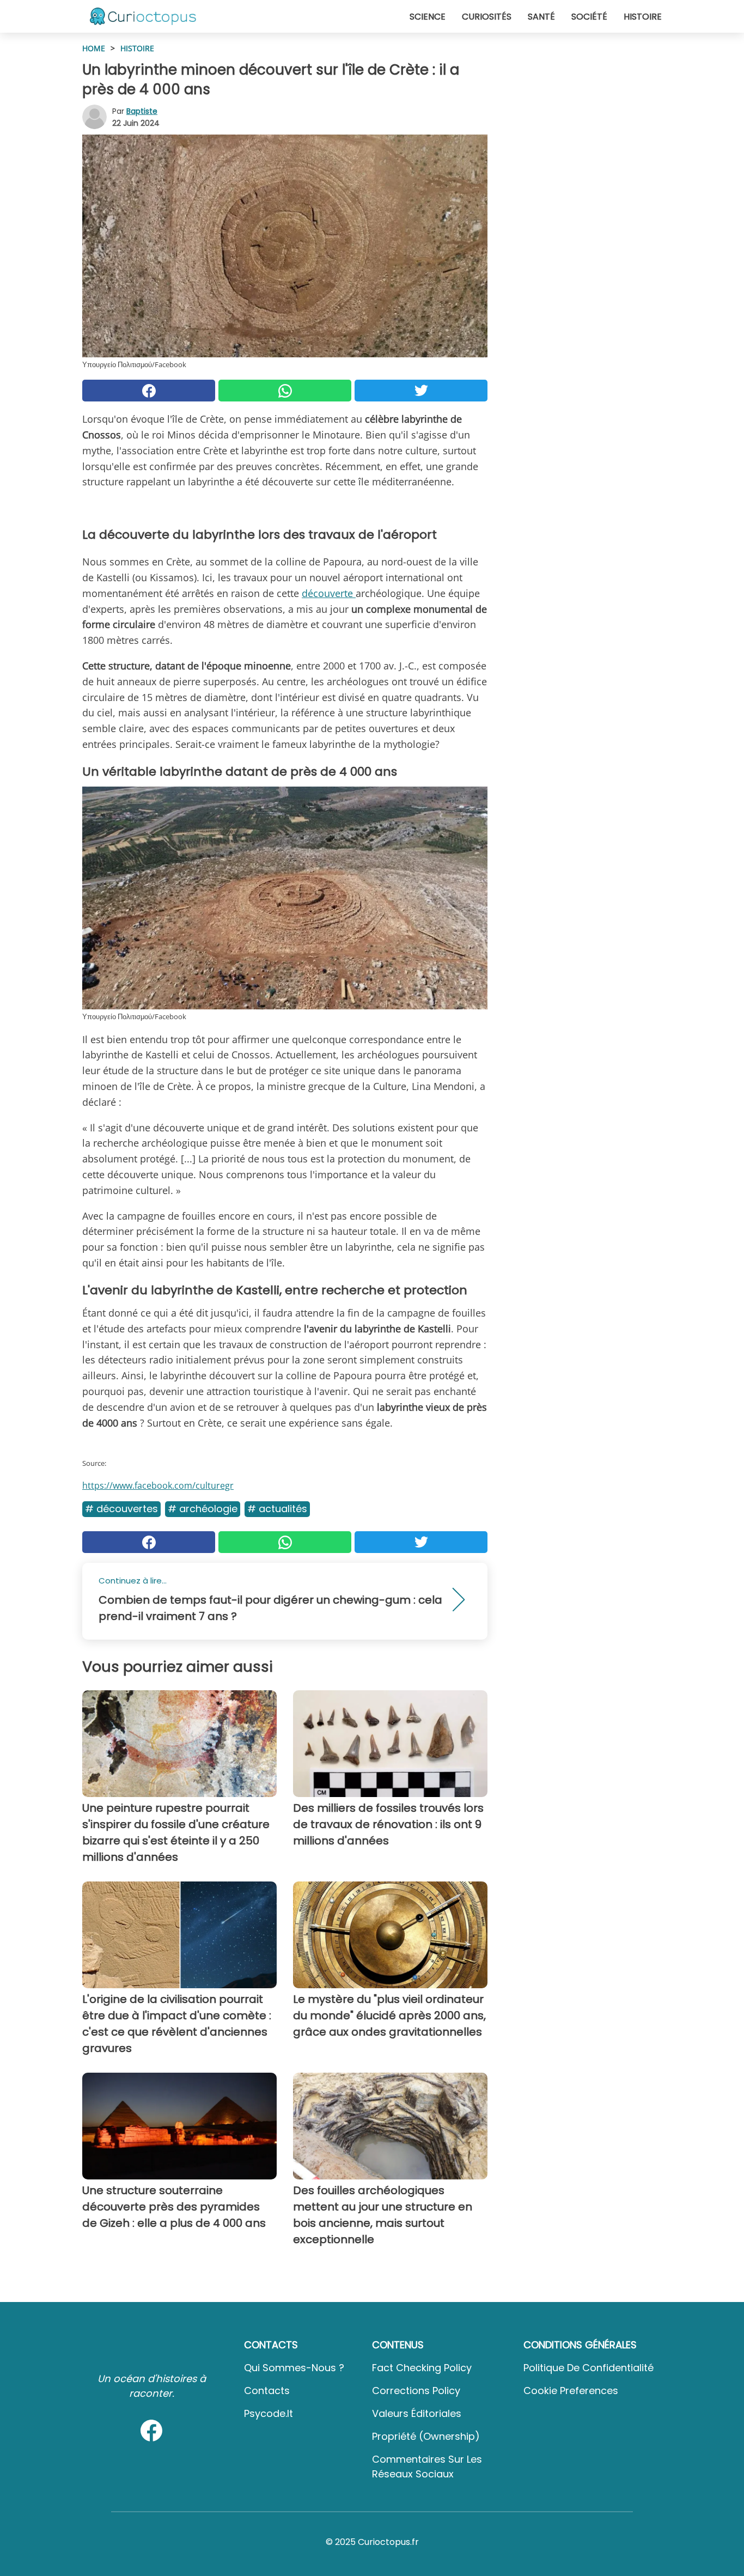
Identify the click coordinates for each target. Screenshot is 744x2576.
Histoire (643, 17)
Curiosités (487, 17)
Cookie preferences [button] (571, 2391)
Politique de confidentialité (589, 2368)
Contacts (267, 2391)
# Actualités (277, 1509)
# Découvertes (121, 1509)
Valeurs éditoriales (417, 2413)
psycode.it (269, 2413)
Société (589, 17)
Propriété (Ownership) (426, 2436)
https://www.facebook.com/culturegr (158, 1485)
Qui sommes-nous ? (294, 2368)
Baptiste (142, 111)
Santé (541, 17)
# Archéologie (203, 1509)
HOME (94, 48)
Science (428, 17)
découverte (329, 593)
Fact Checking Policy (422, 2368)
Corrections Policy (416, 2391)
